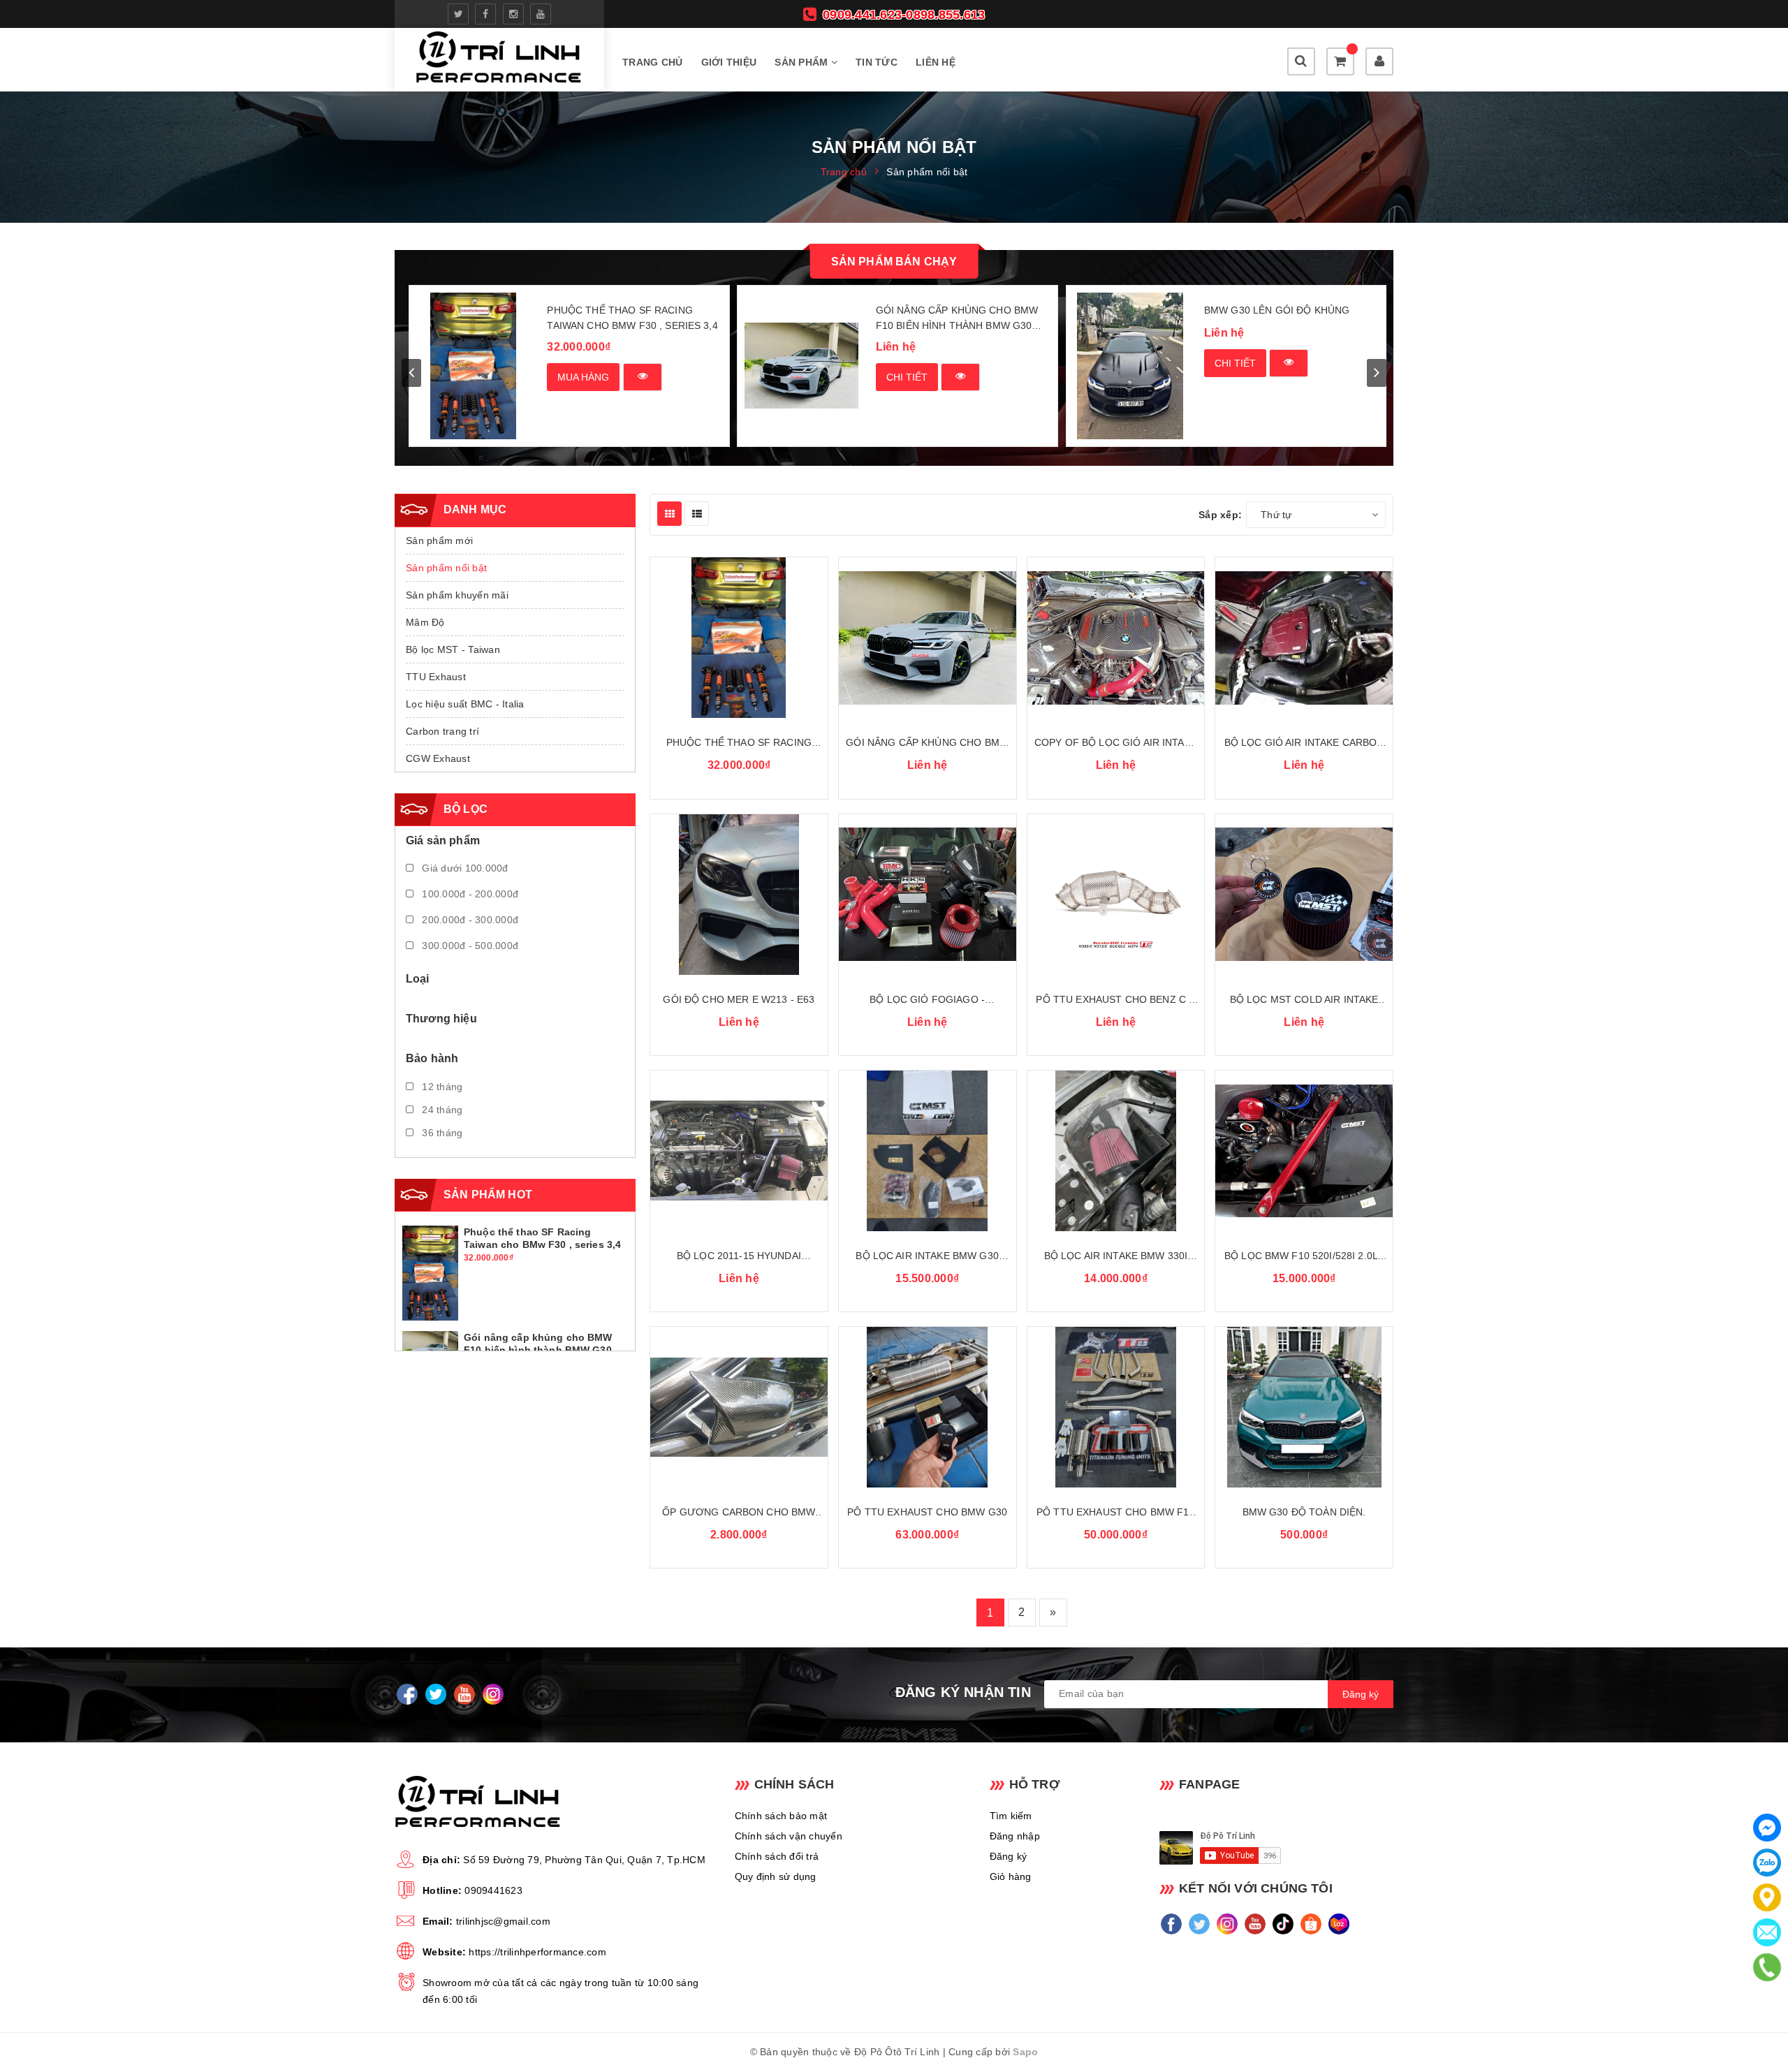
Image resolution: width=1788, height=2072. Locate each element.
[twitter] (458, 14)
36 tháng (441, 1133)
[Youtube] (1255, 1924)
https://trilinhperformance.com (537, 1952)
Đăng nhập (1015, 1836)
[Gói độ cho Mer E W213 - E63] (739, 895)
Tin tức (877, 62)
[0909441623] (1767, 1967)
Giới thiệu (729, 62)
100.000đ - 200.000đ (469, 894)
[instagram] (513, 14)
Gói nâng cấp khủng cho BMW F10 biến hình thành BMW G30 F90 (957, 319)
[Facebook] (1172, 1924)
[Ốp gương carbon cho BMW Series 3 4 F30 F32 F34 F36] (739, 1407)
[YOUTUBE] (464, 1694)
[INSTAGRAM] (493, 1694)
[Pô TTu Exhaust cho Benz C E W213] (1116, 895)
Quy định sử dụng (776, 1876)
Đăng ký (1009, 1856)
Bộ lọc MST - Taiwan (453, 649)
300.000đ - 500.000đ (469, 946)
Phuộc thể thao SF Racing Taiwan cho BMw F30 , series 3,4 (632, 318)
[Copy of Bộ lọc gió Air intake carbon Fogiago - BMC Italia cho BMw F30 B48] (1116, 638)
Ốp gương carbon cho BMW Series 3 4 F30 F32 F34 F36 (739, 1513)
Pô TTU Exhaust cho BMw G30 (927, 1512)
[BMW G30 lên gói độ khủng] (1130, 366)
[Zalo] (1767, 1862)
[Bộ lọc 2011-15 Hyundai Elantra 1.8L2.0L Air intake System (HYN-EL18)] (739, 1151)
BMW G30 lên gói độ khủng (1277, 310)
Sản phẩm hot (488, 1195)
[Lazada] (1339, 1924)
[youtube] (541, 14)
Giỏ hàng (1011, 1876)
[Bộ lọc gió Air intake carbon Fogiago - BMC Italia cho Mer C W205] (1304, 638)
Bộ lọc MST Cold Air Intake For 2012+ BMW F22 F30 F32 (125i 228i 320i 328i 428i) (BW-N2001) (1304, 1000)
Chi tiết (907, 377)
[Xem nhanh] (643, 377)
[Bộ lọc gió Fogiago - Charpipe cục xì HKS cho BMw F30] (928, 895)
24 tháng (441, 1110)
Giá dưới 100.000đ (464, 868)
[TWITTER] (435, 1694)
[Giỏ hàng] (1340, 61)
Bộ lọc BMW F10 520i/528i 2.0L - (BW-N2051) (1304, 1257)
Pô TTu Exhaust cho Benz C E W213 (1115, 1000)
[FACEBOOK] (407, 1694)
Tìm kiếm (1011, 1816)
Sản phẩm (803, 62)
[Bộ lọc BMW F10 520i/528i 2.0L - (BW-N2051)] (1304, 1151)
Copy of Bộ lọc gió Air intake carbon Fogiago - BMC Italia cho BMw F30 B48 (1116, 743)
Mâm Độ (425, 622)
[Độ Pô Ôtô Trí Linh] (499, 60)
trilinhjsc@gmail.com (503, 1921)
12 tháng (441, 1087)
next (1377, 373)
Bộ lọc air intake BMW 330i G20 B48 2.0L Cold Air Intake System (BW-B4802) (1116, 1257)
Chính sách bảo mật (781, 1816)
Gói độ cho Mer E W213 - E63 (739, 999)
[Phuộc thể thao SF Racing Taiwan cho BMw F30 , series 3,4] (473, 366)
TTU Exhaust (436, 677)
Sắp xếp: (1220, 515)
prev (411, 373)
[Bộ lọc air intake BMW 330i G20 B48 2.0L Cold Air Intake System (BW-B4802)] (1116, 1151)
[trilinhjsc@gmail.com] (1767, 1932)
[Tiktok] (1283, 1924)
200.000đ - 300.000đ (469, 920)
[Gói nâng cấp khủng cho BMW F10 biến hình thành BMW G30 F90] (801, 366)
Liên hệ (936, 62)
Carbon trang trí (442, 731)
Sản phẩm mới (439, 541)
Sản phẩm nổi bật (446, 568)
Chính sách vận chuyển (789, 1836)
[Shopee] (1311, 1924)
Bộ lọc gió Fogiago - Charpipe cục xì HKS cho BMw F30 (928, 1000)
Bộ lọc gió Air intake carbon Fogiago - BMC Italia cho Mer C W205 (1304, 743)
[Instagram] (1228, 1924)
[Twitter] (1200, 1924)
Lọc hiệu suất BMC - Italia (465, 704)
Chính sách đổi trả (777, 1856)
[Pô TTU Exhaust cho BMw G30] (928, 1407)
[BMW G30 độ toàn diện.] (1304, 1407)
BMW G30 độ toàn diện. (1304, 1512)
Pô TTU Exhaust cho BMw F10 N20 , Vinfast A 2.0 (1116, 1513)
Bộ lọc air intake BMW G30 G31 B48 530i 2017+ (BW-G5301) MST (928, 1257)
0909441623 (493, 1890)
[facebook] (485, 14)
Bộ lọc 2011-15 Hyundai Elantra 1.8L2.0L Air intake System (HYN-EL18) (739, 1257)
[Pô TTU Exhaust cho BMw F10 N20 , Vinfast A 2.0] (1116, 1407)
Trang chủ (652, 62)
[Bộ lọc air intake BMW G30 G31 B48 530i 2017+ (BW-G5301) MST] (928, 1151)
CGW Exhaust (438, 758)
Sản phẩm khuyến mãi (457, 595)
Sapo (1025, 2052)
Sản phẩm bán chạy (894, 262)
